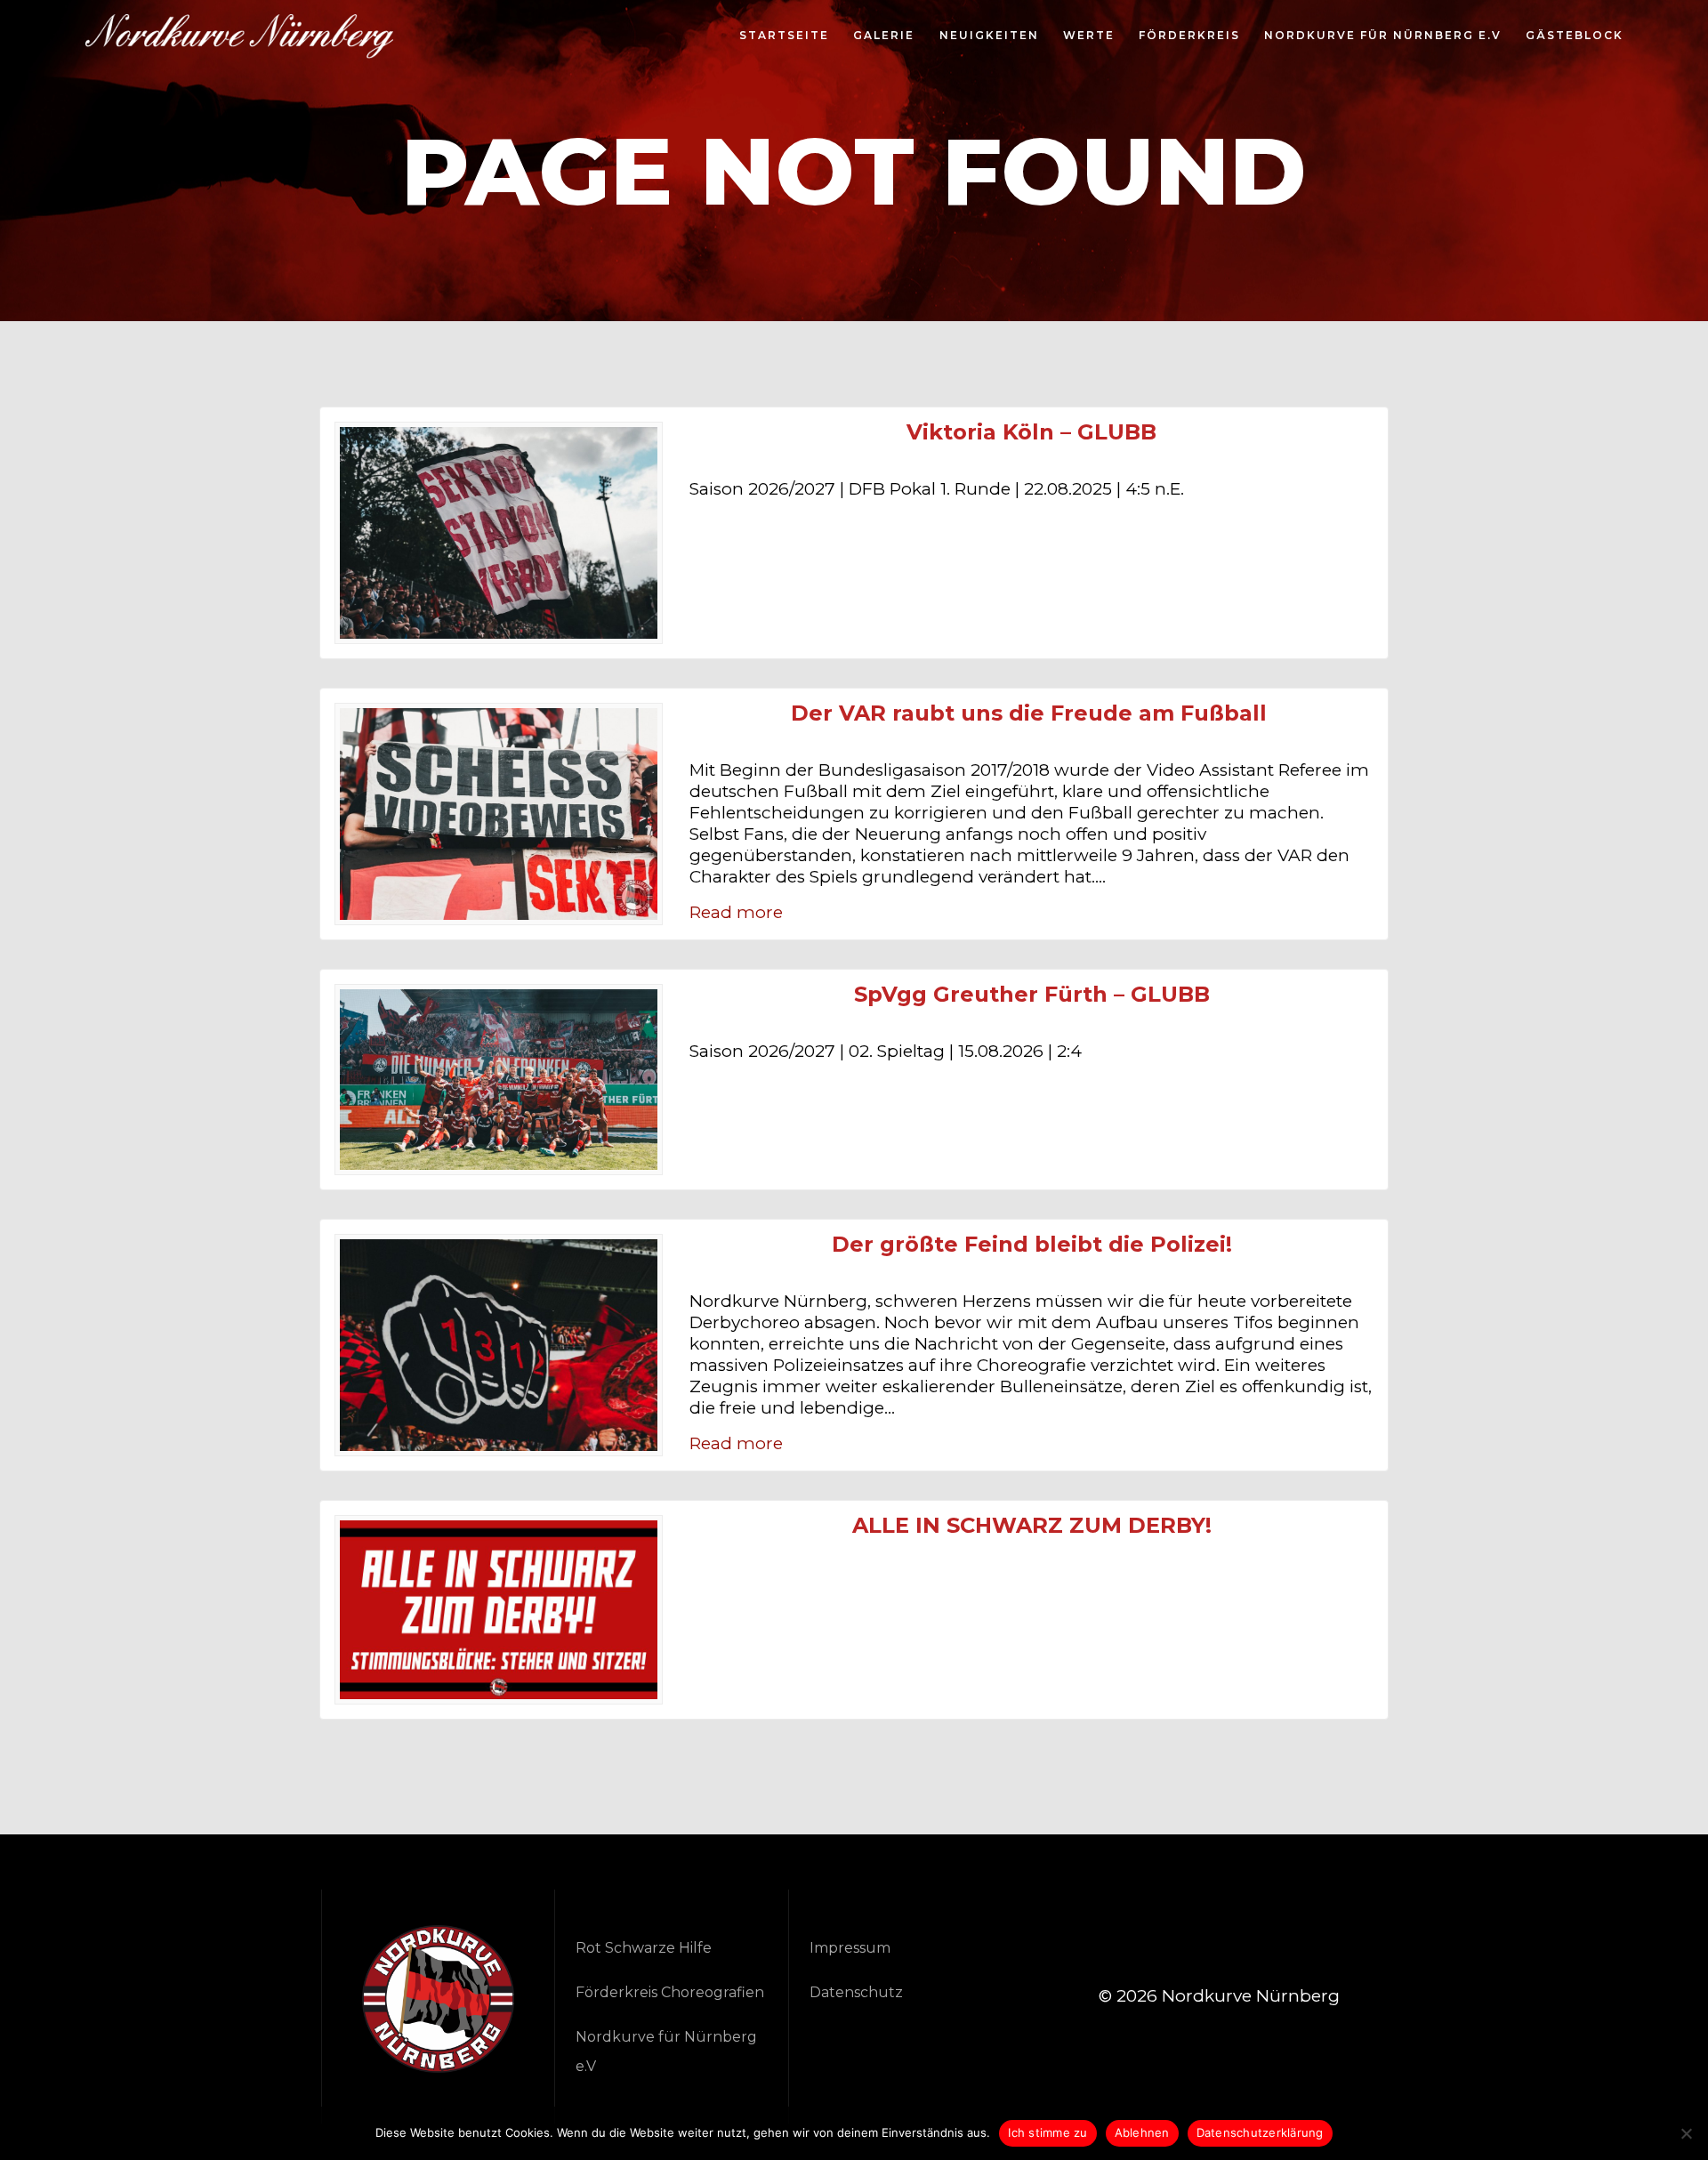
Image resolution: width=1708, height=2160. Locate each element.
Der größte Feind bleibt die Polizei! (1032, 1245)
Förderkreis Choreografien (670, 1992)
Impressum (850, 1948)
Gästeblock (1575, 36)
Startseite (784, 36)
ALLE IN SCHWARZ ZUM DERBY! (1032, 1526)
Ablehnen (1142, 2132)
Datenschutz (856, 1992)
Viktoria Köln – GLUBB (1031, 432)
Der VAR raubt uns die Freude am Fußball (1032, 713)
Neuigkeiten (989, 36)
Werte (1089, 36)
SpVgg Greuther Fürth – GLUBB (1032, 995)
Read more (736, 912)
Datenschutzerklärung (1260, 2132)
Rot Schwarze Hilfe (644, 1948)
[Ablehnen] (1686, 2133)
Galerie (884, 36)
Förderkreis (1189, 36)
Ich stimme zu (1047, 2132)
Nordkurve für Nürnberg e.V (1383, 36)
